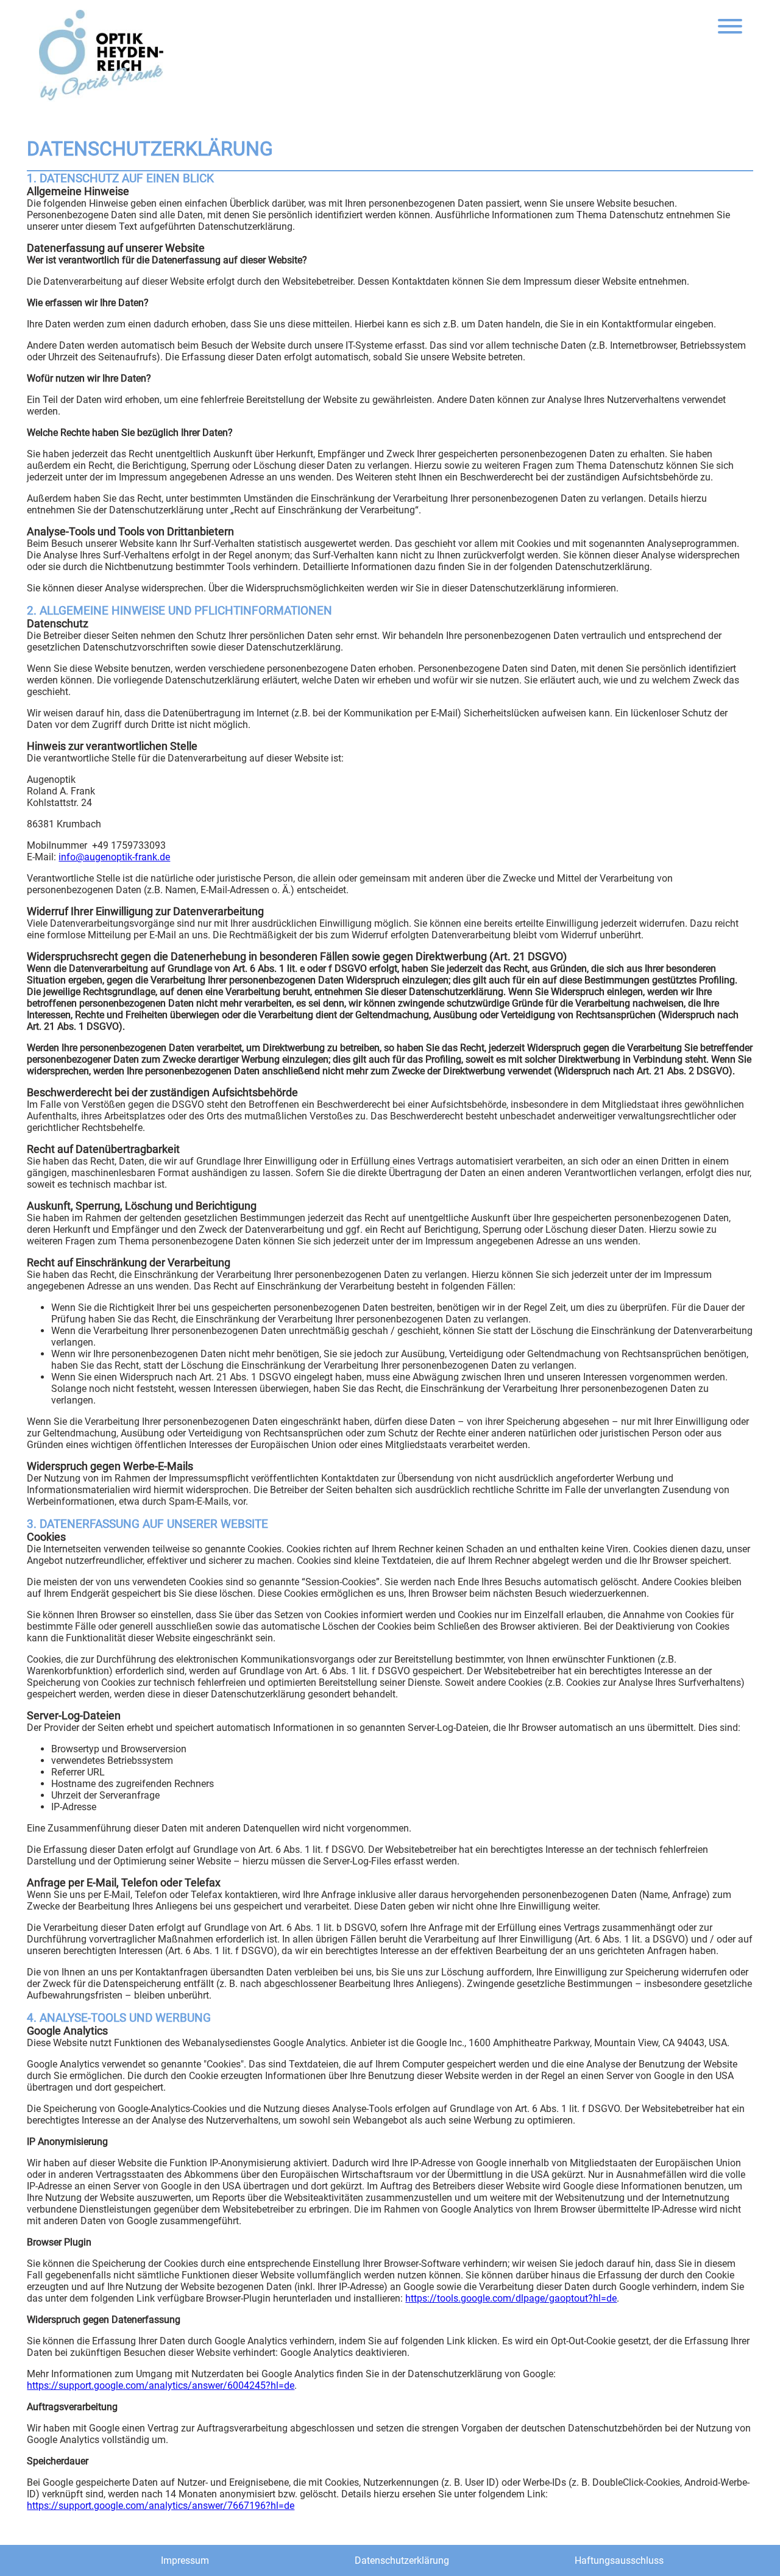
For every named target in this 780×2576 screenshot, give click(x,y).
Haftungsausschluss (619, 2560)
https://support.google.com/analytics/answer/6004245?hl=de (161, 2385)
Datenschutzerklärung (402, 2560)
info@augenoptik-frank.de (114, 857)
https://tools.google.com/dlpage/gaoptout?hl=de (511, 2298)
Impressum (185, 2560)
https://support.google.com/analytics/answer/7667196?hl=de (161, 2506)
